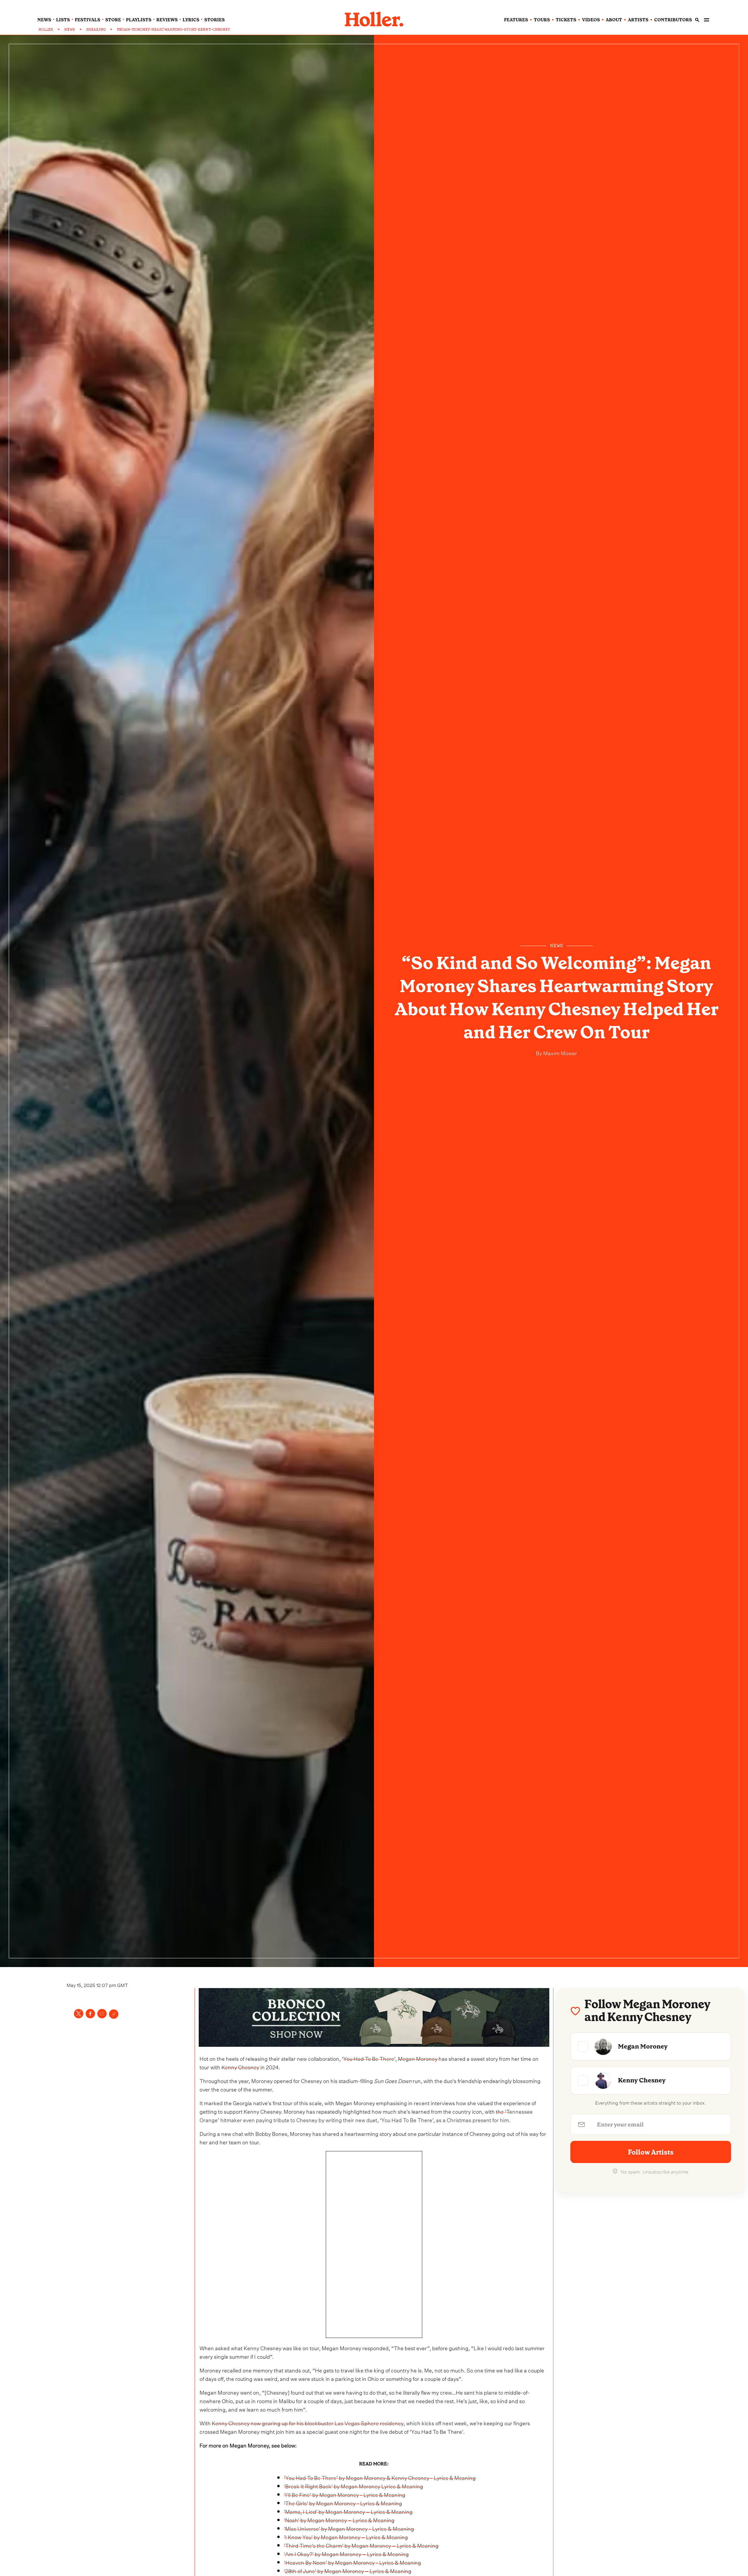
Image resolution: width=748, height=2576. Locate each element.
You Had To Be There (369, 2058)
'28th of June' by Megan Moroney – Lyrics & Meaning (348, 2570)
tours (542, 20)
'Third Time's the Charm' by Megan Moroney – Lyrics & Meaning (361, 2545)
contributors (673, 20)
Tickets (566, 20)
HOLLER (46, 29)
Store (113, 20)
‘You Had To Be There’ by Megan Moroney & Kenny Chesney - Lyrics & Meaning (380, 2477)
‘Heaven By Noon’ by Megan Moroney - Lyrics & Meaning (353, 2562)
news (44, 20)
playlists (139, 20)
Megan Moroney (418, 2058)
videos (591, 20)
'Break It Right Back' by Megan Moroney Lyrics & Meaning (354, 2486)
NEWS (70, 29)
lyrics (191, 20)
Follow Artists (651, 2152)
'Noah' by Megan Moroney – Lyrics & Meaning (339, 2519)
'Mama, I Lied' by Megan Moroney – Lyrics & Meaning (348, 2511)
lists (63, 20)
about (614, 20)
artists (638, 20)
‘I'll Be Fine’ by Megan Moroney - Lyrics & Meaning (345, 2494)
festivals (88, 20)
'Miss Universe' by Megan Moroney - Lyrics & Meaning (349, 2528)
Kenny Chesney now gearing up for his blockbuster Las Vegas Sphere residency (308, 2423)
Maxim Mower (560, 1052)
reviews (167, 20)
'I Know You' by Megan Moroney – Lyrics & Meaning (346, 2536)
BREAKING (96, 29)
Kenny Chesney (240, 2066)
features (516, 20)
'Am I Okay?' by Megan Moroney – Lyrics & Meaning (346, 2553)
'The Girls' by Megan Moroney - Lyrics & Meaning (343, 2503)
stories (214, 20)
